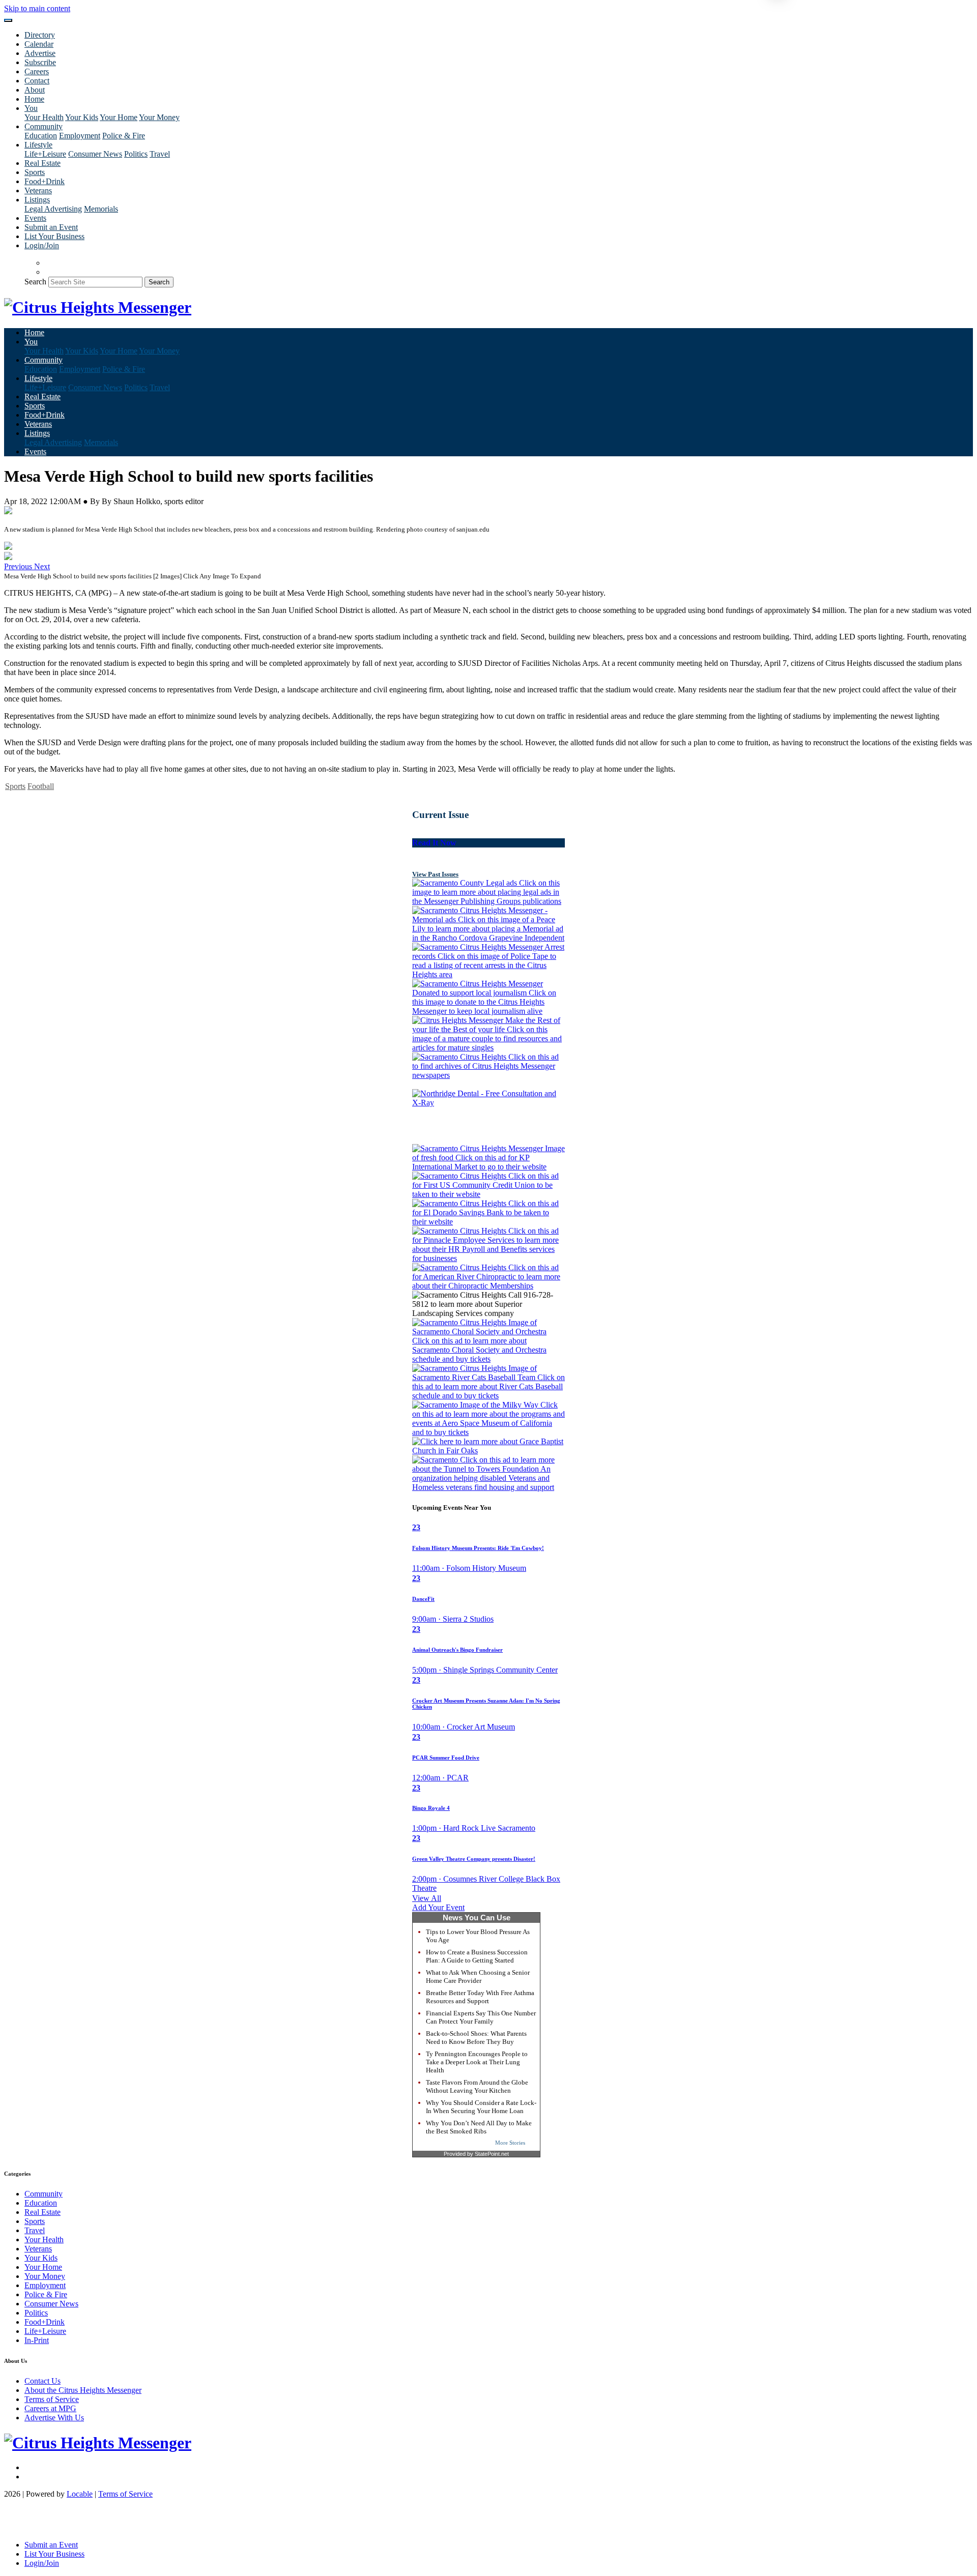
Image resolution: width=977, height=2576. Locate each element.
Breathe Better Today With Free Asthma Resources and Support (480, 1997)
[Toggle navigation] (8, 20)
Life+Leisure (45, 154)
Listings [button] (37, 200)
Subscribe (40, 62)
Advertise (40, 53)
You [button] (31, 108)
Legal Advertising (53, 209)
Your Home (119, 117)
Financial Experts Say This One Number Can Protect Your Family (481, 2017)
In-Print (37, 2340)
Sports (35, 172)
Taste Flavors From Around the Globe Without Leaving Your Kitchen (477, 2086)
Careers (37, 71)
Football (41, 786)
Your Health (44, 117)
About (35, 90)
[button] (19, 566)
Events (35, 218)
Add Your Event (438, 1907)
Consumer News (95, 154)
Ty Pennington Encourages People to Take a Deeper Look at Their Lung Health (477, 2062)
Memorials (101, 209)
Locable (80, 2494)
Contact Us (42, 2381)
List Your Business (54, 236)
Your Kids (82, 117)
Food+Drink (45, 181)
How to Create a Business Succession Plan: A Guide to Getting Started (477, 1956)
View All (427, 1898)
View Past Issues (435, 874)
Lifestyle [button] (38, 145)
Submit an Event (51, 227)
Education (41, 136)
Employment (80, 136)
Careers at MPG (50, 2408)
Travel (160, 154)
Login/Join (42, 245)
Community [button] (44, 126)
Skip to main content (37, 8)
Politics (136, 154)
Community (44, 2194)
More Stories (510, 2143)
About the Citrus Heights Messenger (83, 2390)
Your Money (159, 117)
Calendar (39, 44)
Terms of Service (52, 2399)
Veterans (38, 191)
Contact (37, 81)
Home (34, 99)
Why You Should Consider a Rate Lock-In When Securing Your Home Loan (481, 2107)
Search (35, 282)
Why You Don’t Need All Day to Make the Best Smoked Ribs (479, 2127)
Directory (40, 35)
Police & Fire (124, 136)
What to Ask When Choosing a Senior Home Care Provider (478, 1977)
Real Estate (42, 163)
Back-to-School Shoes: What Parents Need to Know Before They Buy (476, 2038)
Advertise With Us (54, 2418)
